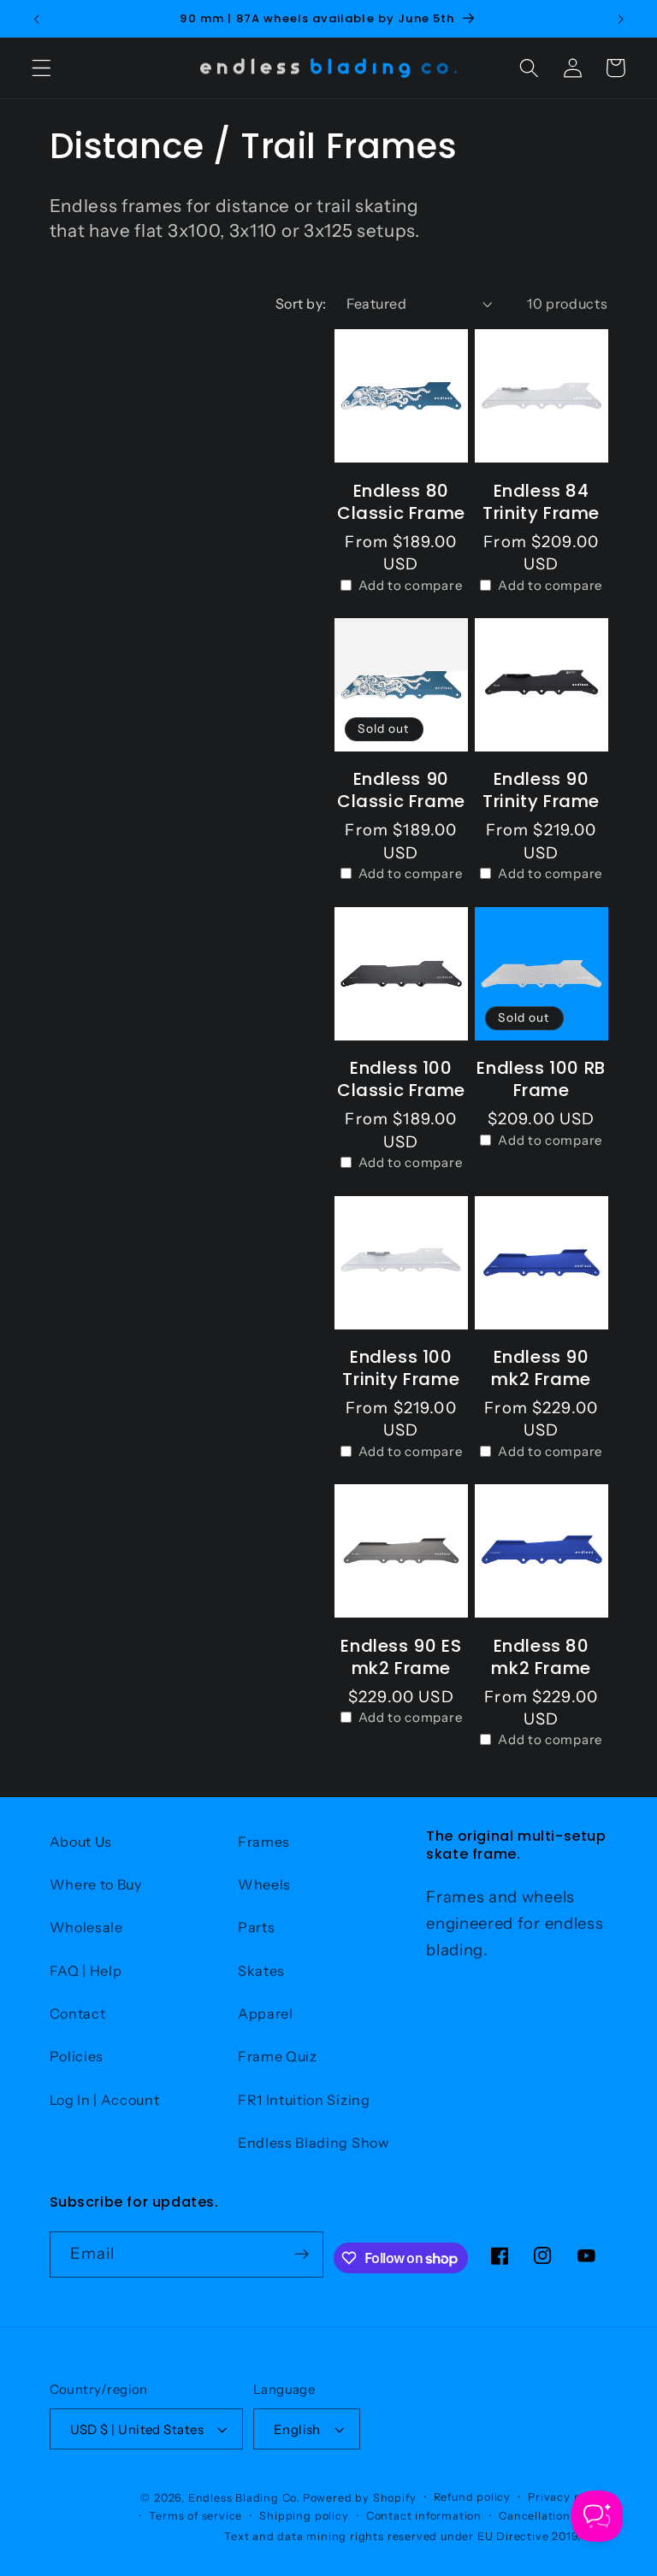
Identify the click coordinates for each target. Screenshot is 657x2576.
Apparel (266, 2013)
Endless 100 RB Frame (541, 1079)
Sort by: (301, 304)
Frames (264, 1842)
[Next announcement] (620, 19)
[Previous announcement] (37, 19)
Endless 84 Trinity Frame (541, 502)
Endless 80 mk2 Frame (541, 1657)
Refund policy (472, 2497)
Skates (261, 1971)
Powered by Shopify (360, 2498)
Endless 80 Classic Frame (401, 502)
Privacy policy (568, 2497)
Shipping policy (304, 2516)
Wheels (264, 1884)
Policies (77, 2056)
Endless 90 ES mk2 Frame (401, 1657)
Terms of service (195, 2516)
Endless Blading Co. (244, 2498)
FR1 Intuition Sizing (304, 2100)
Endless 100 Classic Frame (401, 1079)
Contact (78, 2013)
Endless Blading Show (314, 2143)
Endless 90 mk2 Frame (541, 1368)
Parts (256, 1927)
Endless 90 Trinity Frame (541, 790)
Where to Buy (96, 1884)
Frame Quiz (278, 2056)
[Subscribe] (302, 2255)
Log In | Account (105, 2100)
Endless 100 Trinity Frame (401, 1368)
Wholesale (86, 1927)
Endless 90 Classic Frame (401, 790)
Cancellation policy (553, 2516)
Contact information (424, 2516)
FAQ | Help (86, 1971)
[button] (41, 68)
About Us (81, 1842)
